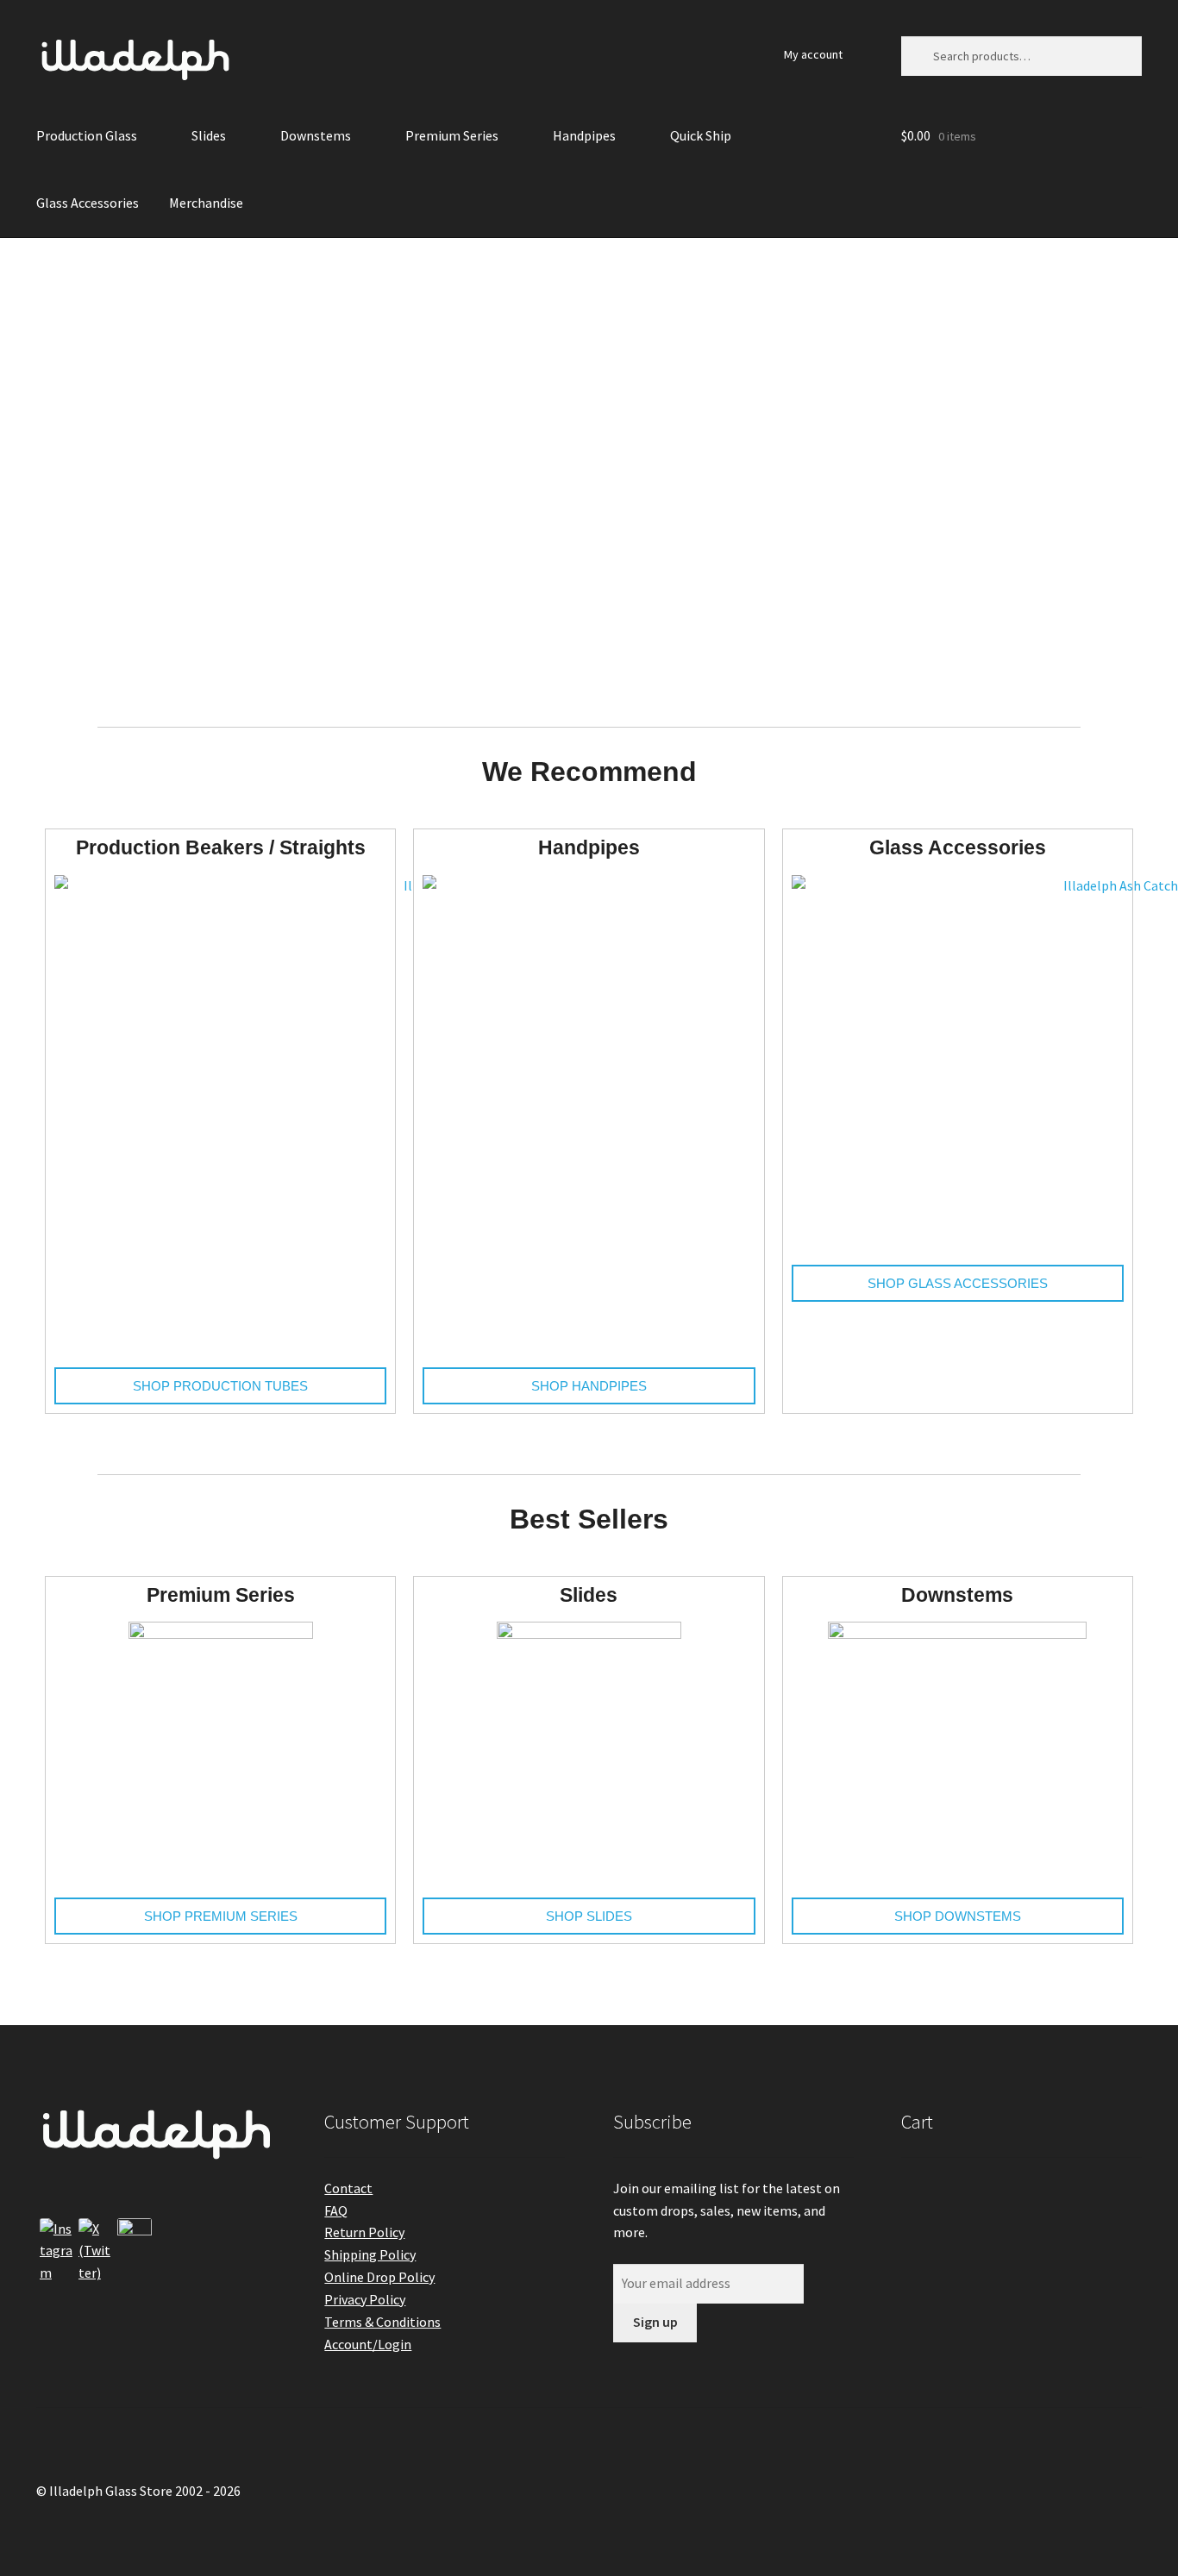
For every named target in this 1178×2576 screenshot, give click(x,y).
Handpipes (584, 135)
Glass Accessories (88, 203)
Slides (209, 135)
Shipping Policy (370, 2254)
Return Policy (364, 2232)
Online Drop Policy (379, 2277)
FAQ (336, 2210)
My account (813, 54)
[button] (46, 470)
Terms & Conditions (382, 2322)
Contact (348, 2188)
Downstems (316, 135)
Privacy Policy (365, 2299)
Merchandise (206, 203)
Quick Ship (701, 135)
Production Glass (87, 135)
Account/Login (368, 2344)
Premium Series (452, 135)
